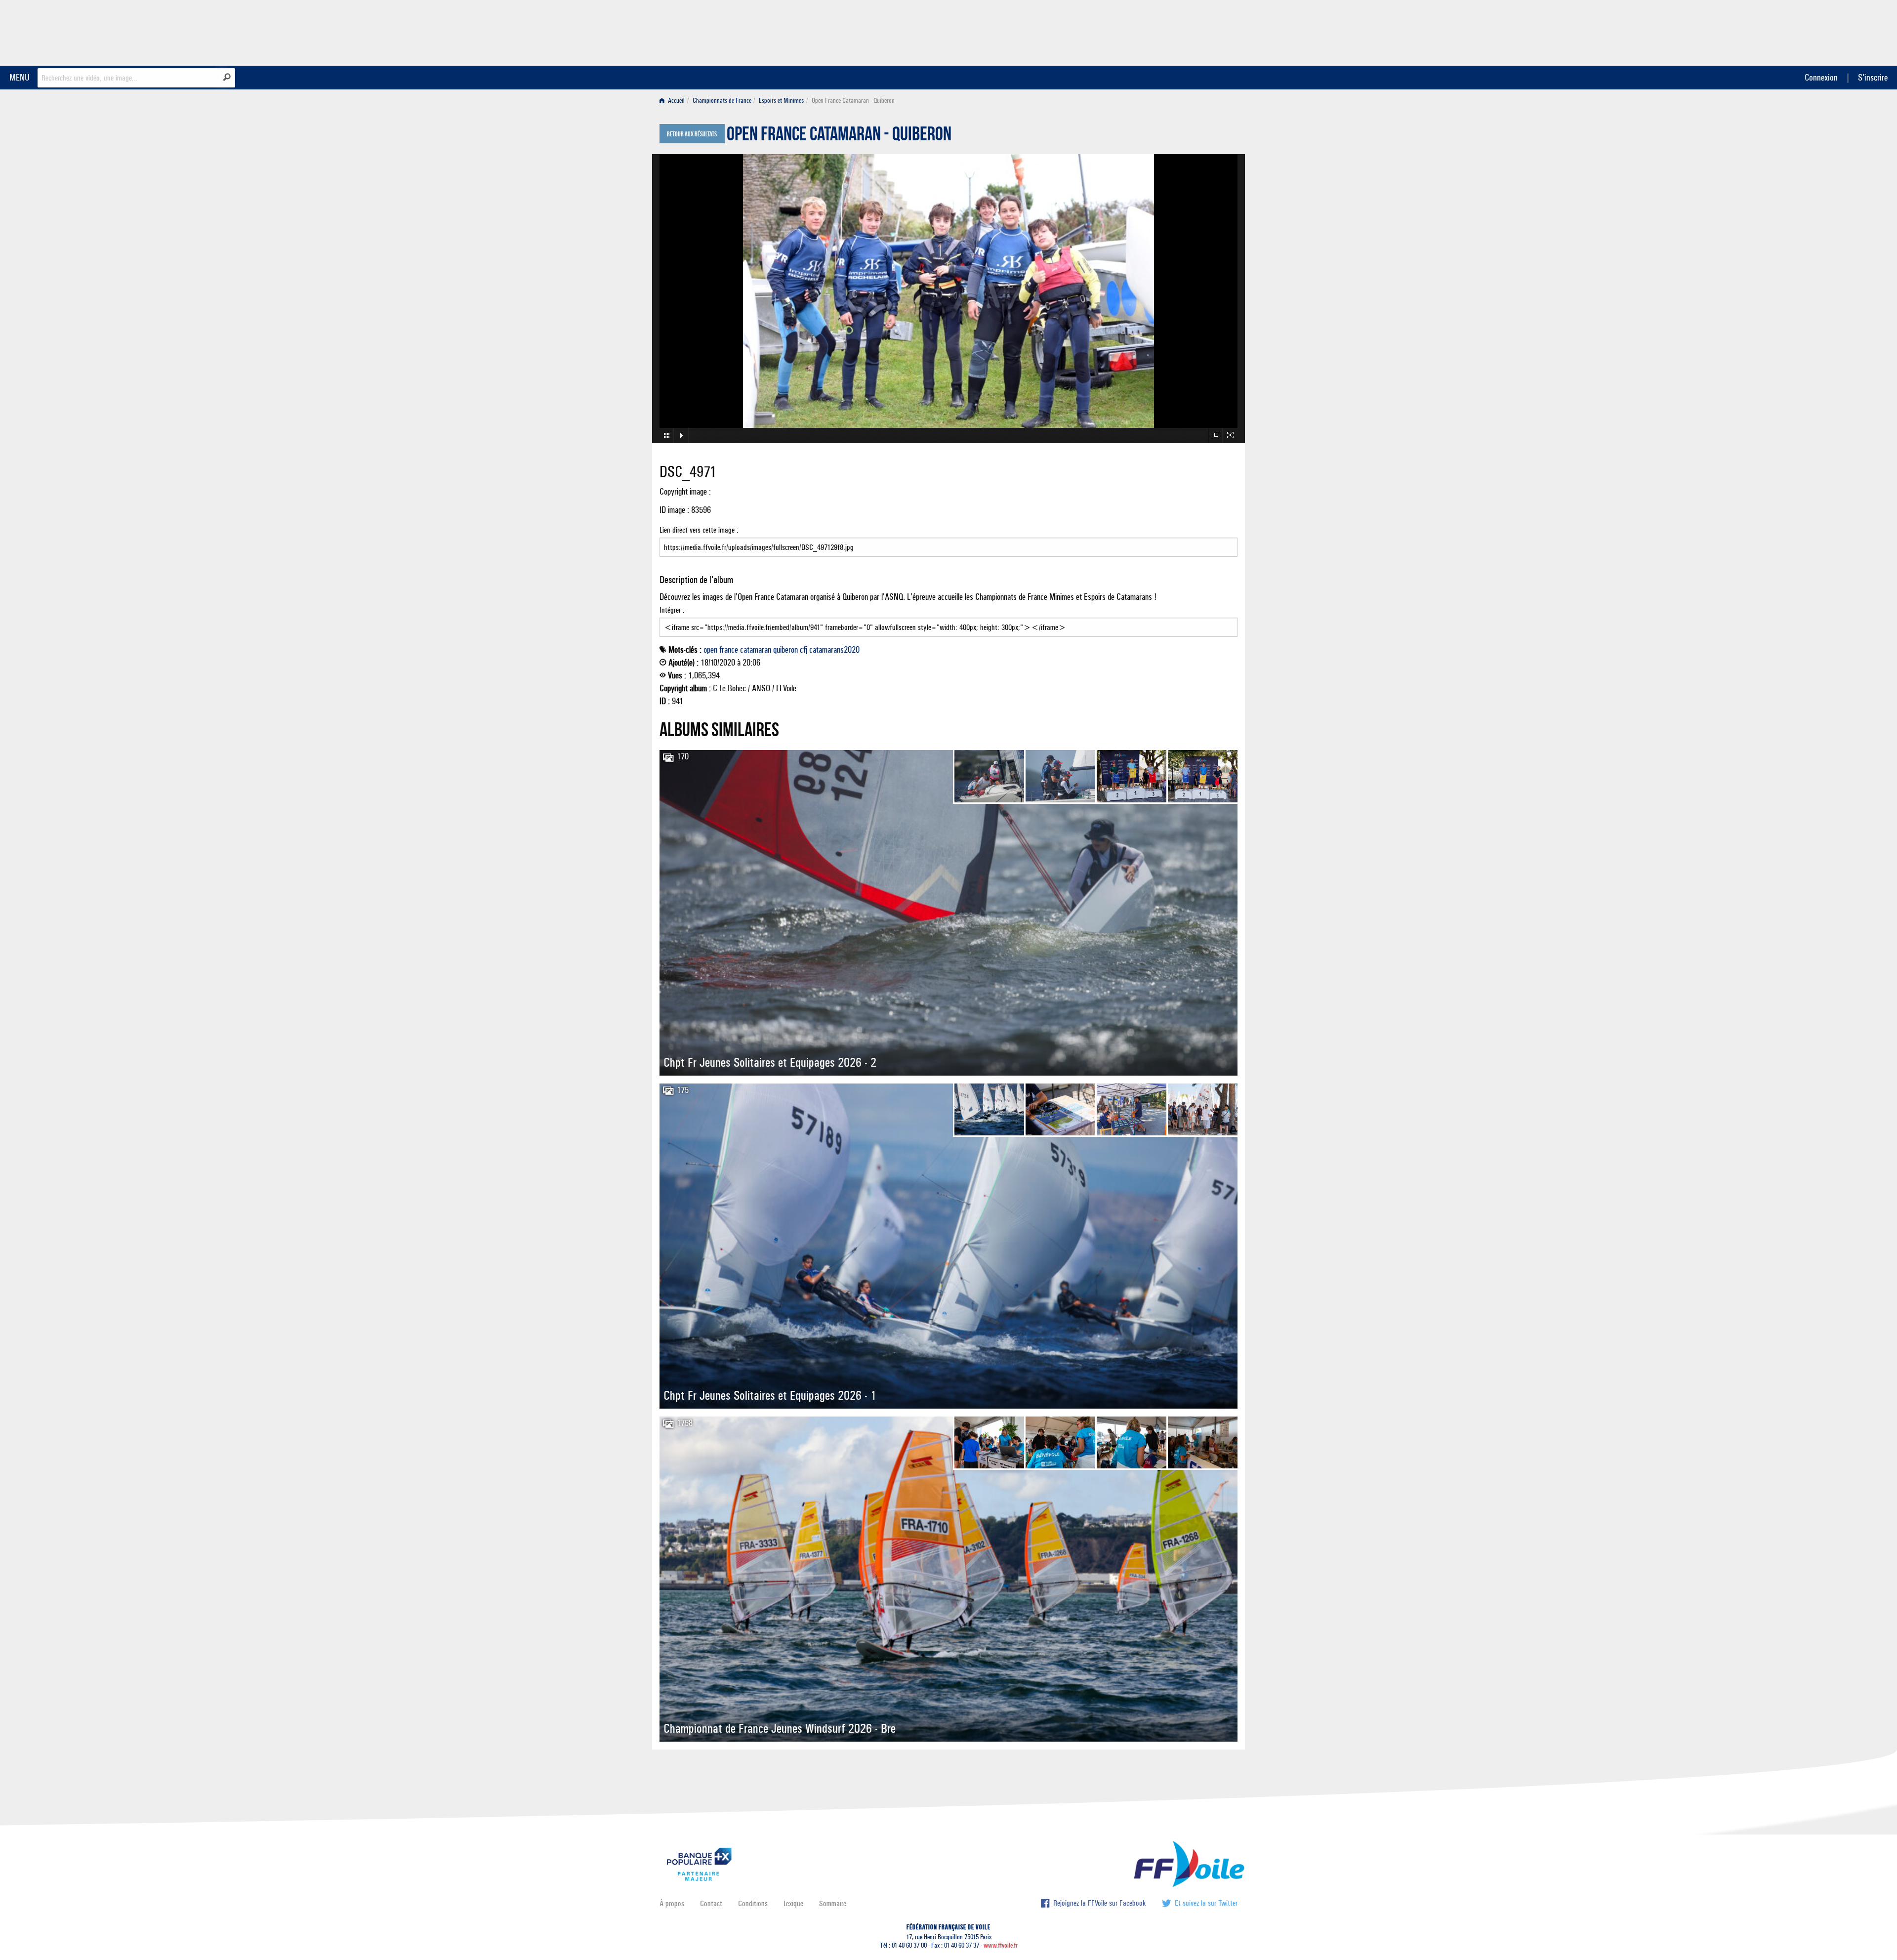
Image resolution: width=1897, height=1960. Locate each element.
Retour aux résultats (692, 134)
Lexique (793, 1903)
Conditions (753, 1903)
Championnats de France (722, 101)
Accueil (676, 101)
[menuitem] (674, 101)
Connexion (1821, 77)
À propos (672, 1903)
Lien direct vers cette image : (699, 530)
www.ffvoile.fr (1001, 1945)
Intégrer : (672, 610)
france (729, 650)
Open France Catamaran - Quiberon (839, 136)
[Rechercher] (227, 77)
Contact (711, 1903)
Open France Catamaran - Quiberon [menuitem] (853, 101)
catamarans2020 (834, 650)
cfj (804, 650)
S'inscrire (1873, 77)
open (710, 650)
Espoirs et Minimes (781, 101)
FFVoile (1175, 31)
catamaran (756, 650)
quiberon (785, 650)
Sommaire (833, 1903)
